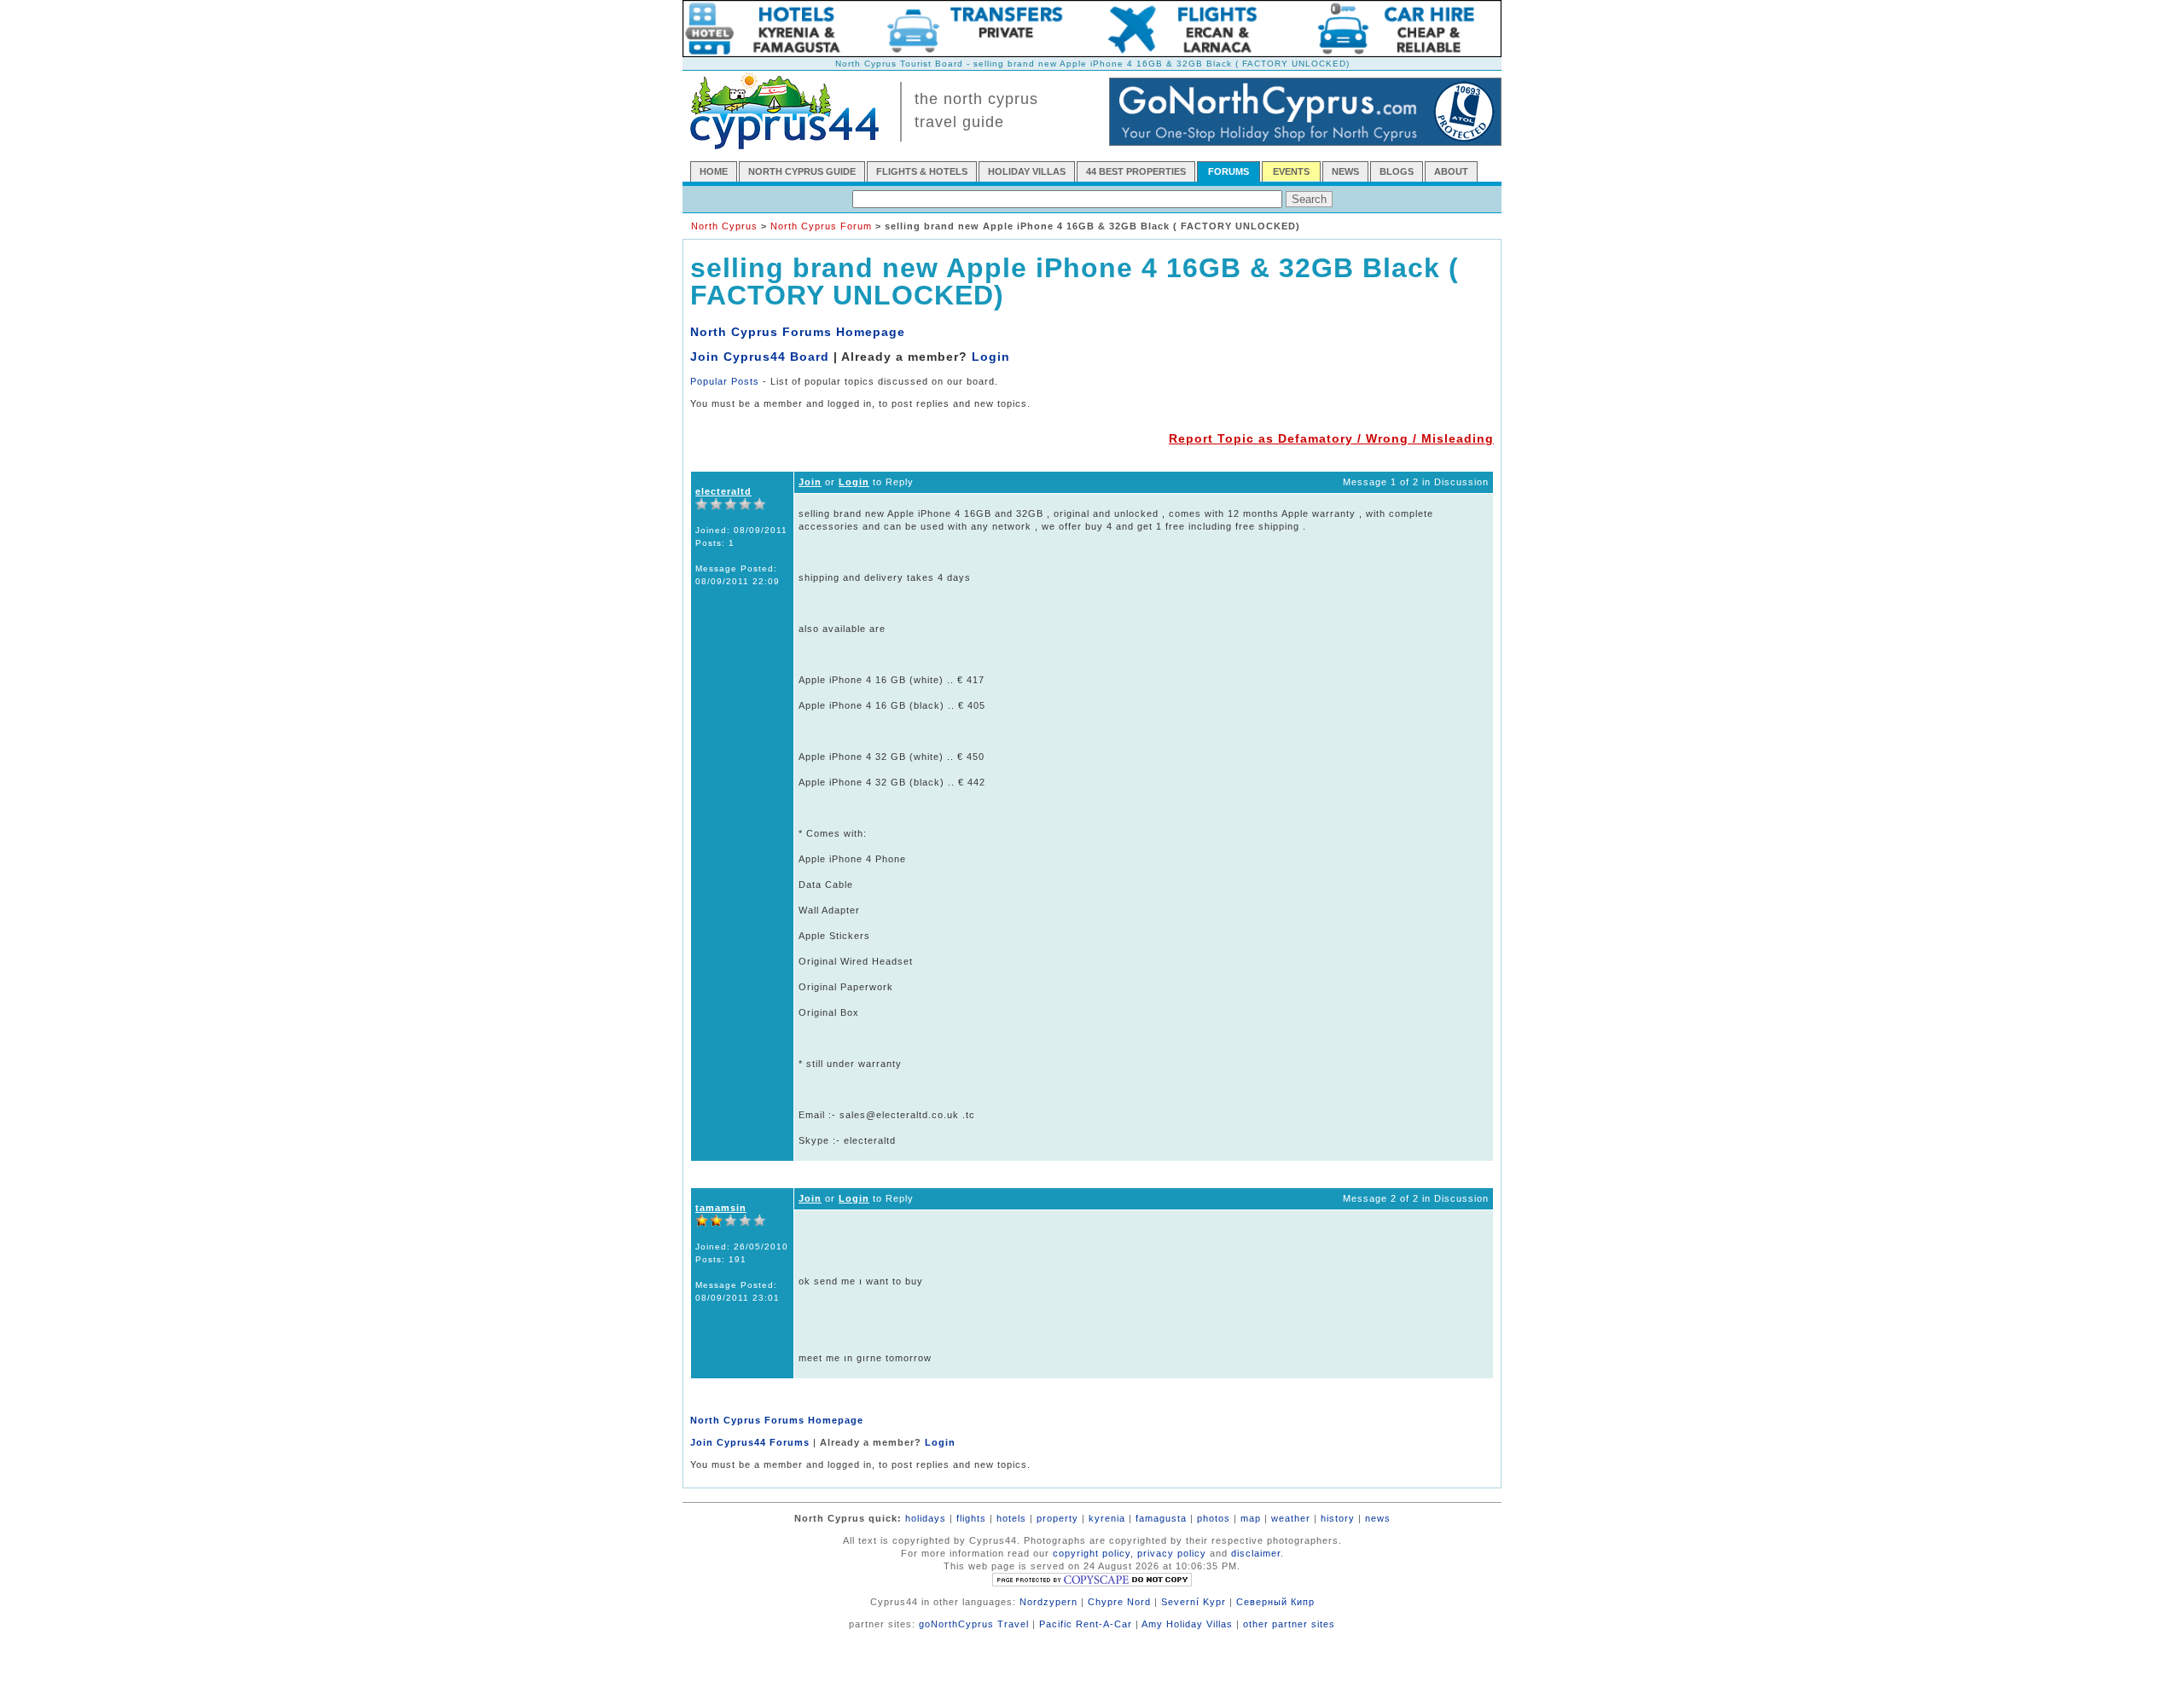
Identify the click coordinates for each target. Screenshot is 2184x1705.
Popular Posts (725, 381)
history (1338, 1518)
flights (971, 1518)
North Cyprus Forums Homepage (798, 332)
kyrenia (1107, 1518)
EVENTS (1291, 171)
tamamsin (721, 1208)
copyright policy (1092, 1553)
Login (991, 357)
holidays (926, 1518)
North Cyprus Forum (821, 226)
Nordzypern (1048, 1602)
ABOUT (1451, 171)
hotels (1011, 1518)
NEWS (1345, 171)
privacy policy (1172, 1553)
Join (810, 482)
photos (1214, 1518)
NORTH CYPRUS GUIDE (802, 171)
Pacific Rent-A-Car (1086, 1624)
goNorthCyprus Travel (974, 1624)
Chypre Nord (1119, 1602)
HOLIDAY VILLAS (1027, 171)
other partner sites (1289, 1624)
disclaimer (1256, 1553)
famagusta (1161, 1518)
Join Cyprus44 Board (760, 357)
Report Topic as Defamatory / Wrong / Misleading (1331, 438)
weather (1291, 1518)
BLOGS (1397, 171)
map (1251, 1518)
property (1057, 1518)
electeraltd (723, 491)
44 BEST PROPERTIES (1136, 171)
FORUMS (1228, 171)
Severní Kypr (1194, 1602)
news (1378, 1518)
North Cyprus (724, 226)
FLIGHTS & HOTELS (922, 171)
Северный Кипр (1275, 1602)
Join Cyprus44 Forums (750, 1442)
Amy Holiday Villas (1187, 1624)
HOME (714, 171)
